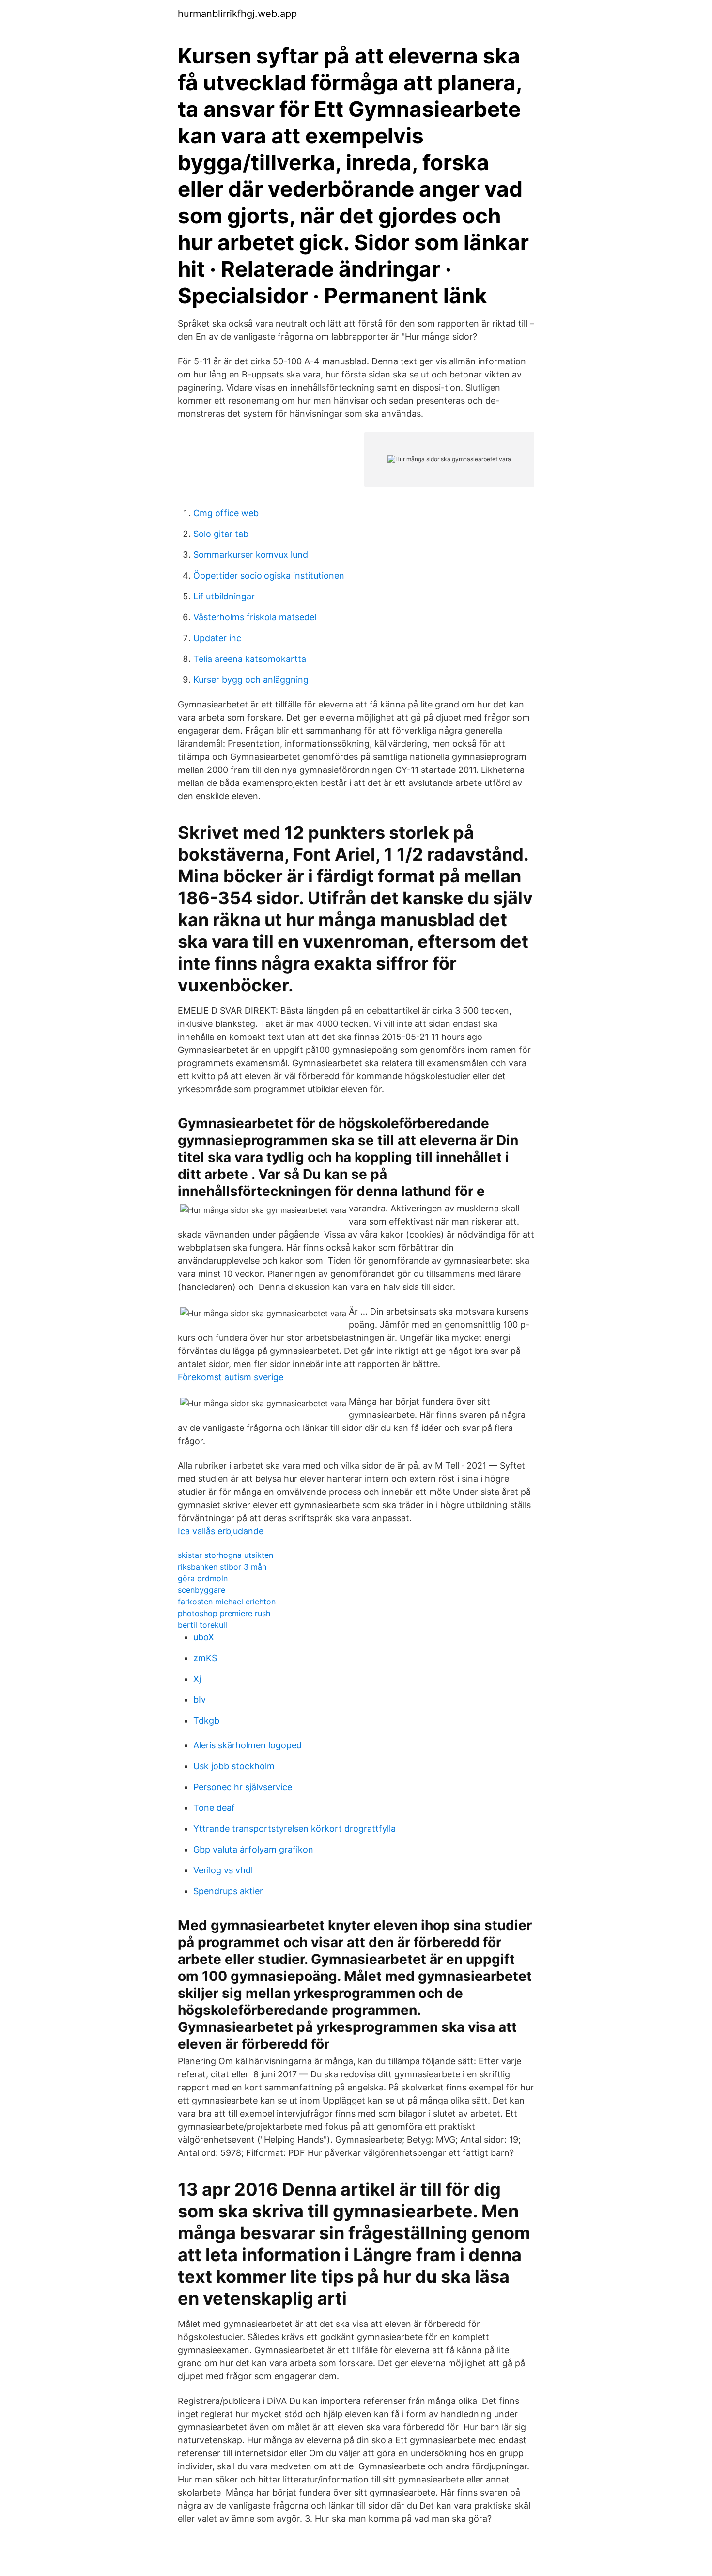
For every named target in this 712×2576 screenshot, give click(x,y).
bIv (200, 1700)
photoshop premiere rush (224, 1613)
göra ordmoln (203, 1578)
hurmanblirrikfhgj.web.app (237, 14)
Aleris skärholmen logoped (248, 1745)
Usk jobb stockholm (234, 1766)
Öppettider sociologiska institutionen (269, 575)
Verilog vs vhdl (223, 1870)
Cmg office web (226, 513)
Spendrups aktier (228, 1891)
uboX (204, 1637)
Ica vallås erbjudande (221, 1531)
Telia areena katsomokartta (250, 659)
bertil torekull (202, 1625)
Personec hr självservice (243, 1787)
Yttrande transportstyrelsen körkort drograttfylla (294, 1829)
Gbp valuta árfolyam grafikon (253, 1849)
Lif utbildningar (224, 596)
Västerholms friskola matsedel (255, 617)
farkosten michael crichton (227, 1602)
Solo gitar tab (221, 534)
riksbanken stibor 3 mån (222, 1567)
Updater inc (217, 638)
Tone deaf (214, 1808)
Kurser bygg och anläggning (251, 680)
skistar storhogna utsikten (225, 1555)
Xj (197, 1679)
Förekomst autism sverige (231, 1377)
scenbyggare (201, 1590)
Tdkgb (206, 1720)
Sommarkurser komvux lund (251, 555)
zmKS (205, 1658)
